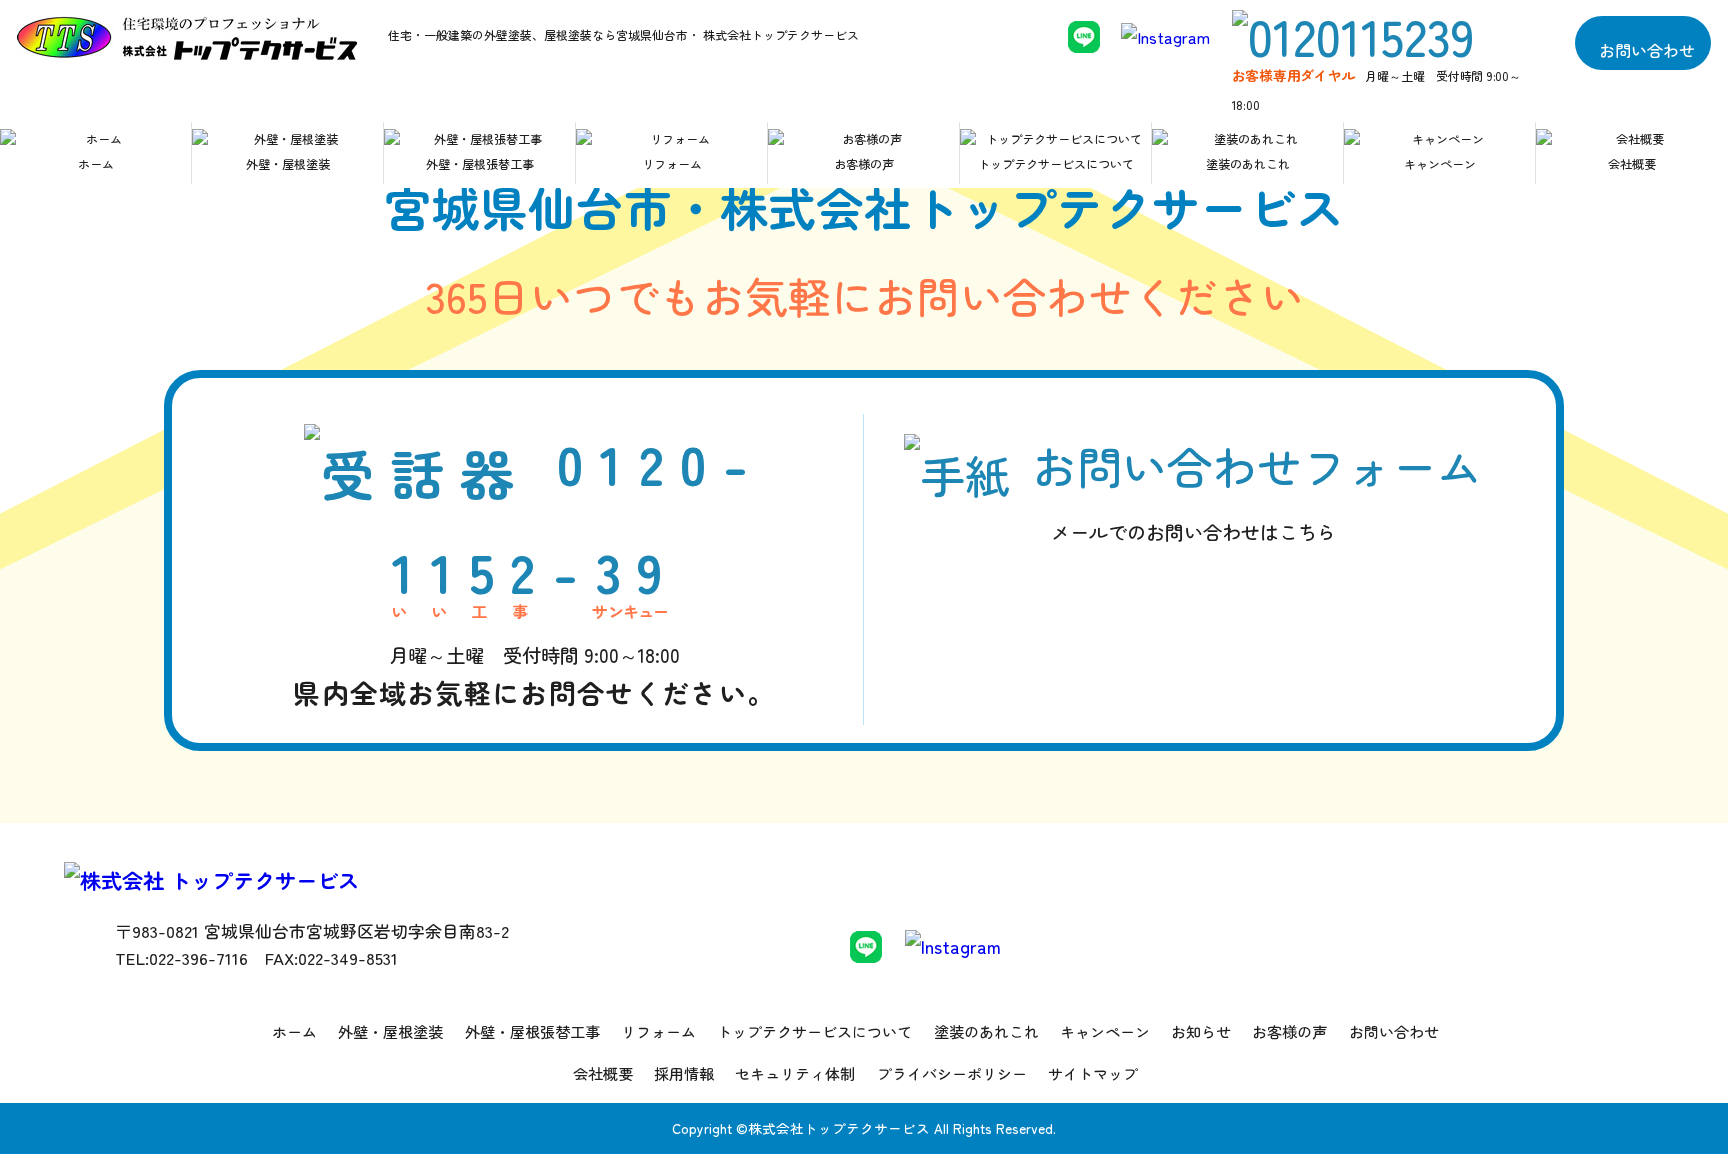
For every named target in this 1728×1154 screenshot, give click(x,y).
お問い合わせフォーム (1257, 489)
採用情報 (684, 1073)
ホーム (96, 164)
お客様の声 (864, 164)
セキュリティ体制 (795, 1073)
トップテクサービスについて (1056, 164)
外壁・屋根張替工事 (480, 164)
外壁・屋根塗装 (288, 164)
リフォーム (672, 164)
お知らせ (1201, 1031)
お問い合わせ (1647, 49)
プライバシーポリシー (952, 1073)
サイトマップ (1093, 1073)
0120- (534, 567)
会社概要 (1632, 164)
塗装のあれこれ (1248, 164)
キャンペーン (1440, 164)
